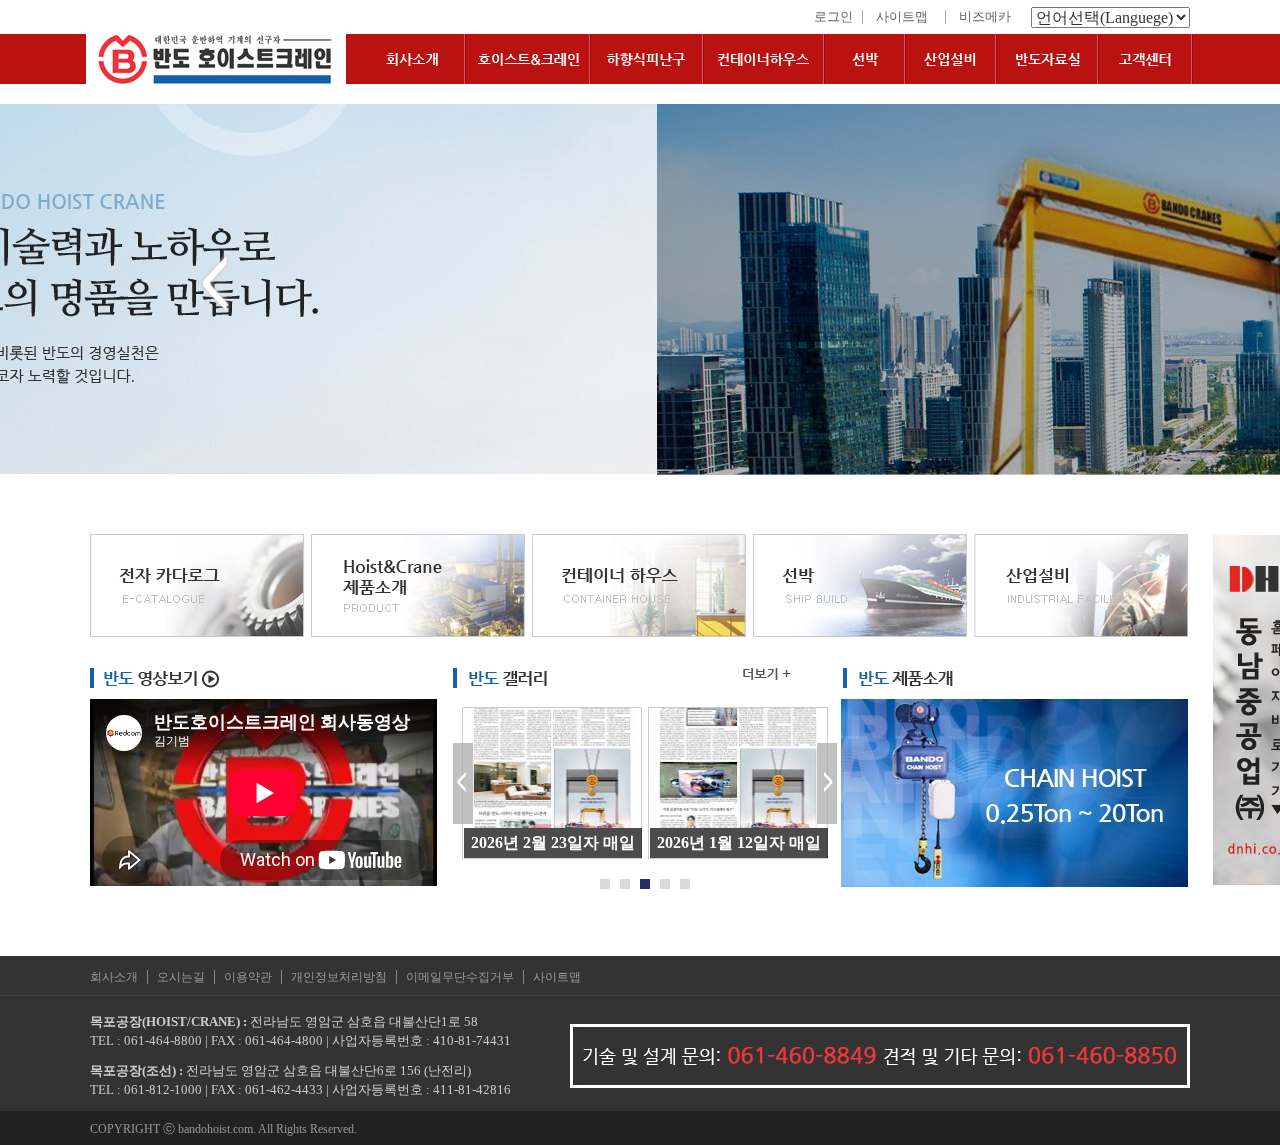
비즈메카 (985, 16)
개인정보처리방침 (339, 977)
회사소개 (114, 977)
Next (827, 783)
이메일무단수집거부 (460, 977)
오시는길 (181, 977)
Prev (463, 783)
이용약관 (248, 977)
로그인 (833, 16)
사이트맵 (902, 16)
